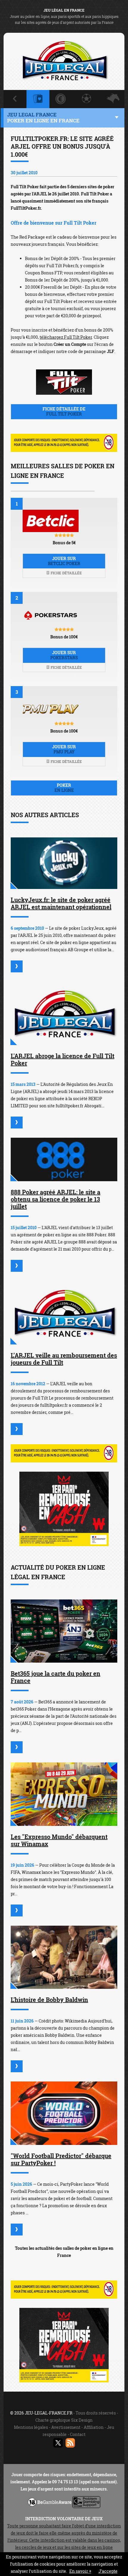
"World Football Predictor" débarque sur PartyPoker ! (61, 2159)
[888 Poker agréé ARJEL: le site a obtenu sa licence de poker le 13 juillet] (64, 1160)
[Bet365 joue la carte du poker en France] (64, 1631)
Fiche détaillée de (64, 411)
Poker (64, 788)
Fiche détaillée (66, 573)
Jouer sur (64, 561)
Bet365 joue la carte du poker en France (56, 1677)
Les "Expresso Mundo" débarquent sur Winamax (59, 1840)
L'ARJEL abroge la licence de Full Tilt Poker (63, 1059)
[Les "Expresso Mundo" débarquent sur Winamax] (64, 1794)
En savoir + (80, 2571)
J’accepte (108, 2571)
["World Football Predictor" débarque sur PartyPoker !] (64, 2113)
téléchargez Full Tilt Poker (66, 337)
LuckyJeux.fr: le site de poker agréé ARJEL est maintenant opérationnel (61, 903)
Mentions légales (31, 2427)
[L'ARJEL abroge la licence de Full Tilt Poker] (64, 1013)
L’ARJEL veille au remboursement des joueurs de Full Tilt (64, 1359)
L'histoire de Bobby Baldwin (49, 2000)
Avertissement (66, 2427)
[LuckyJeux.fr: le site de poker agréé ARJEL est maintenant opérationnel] (64, 863)
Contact (78, 2434)
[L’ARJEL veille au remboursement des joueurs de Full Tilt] (64, 1313)
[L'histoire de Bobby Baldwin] (64, 1957)
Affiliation (94, 2427)
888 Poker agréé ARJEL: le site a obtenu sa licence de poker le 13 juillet (56, 1199)
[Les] (17, 1910)
